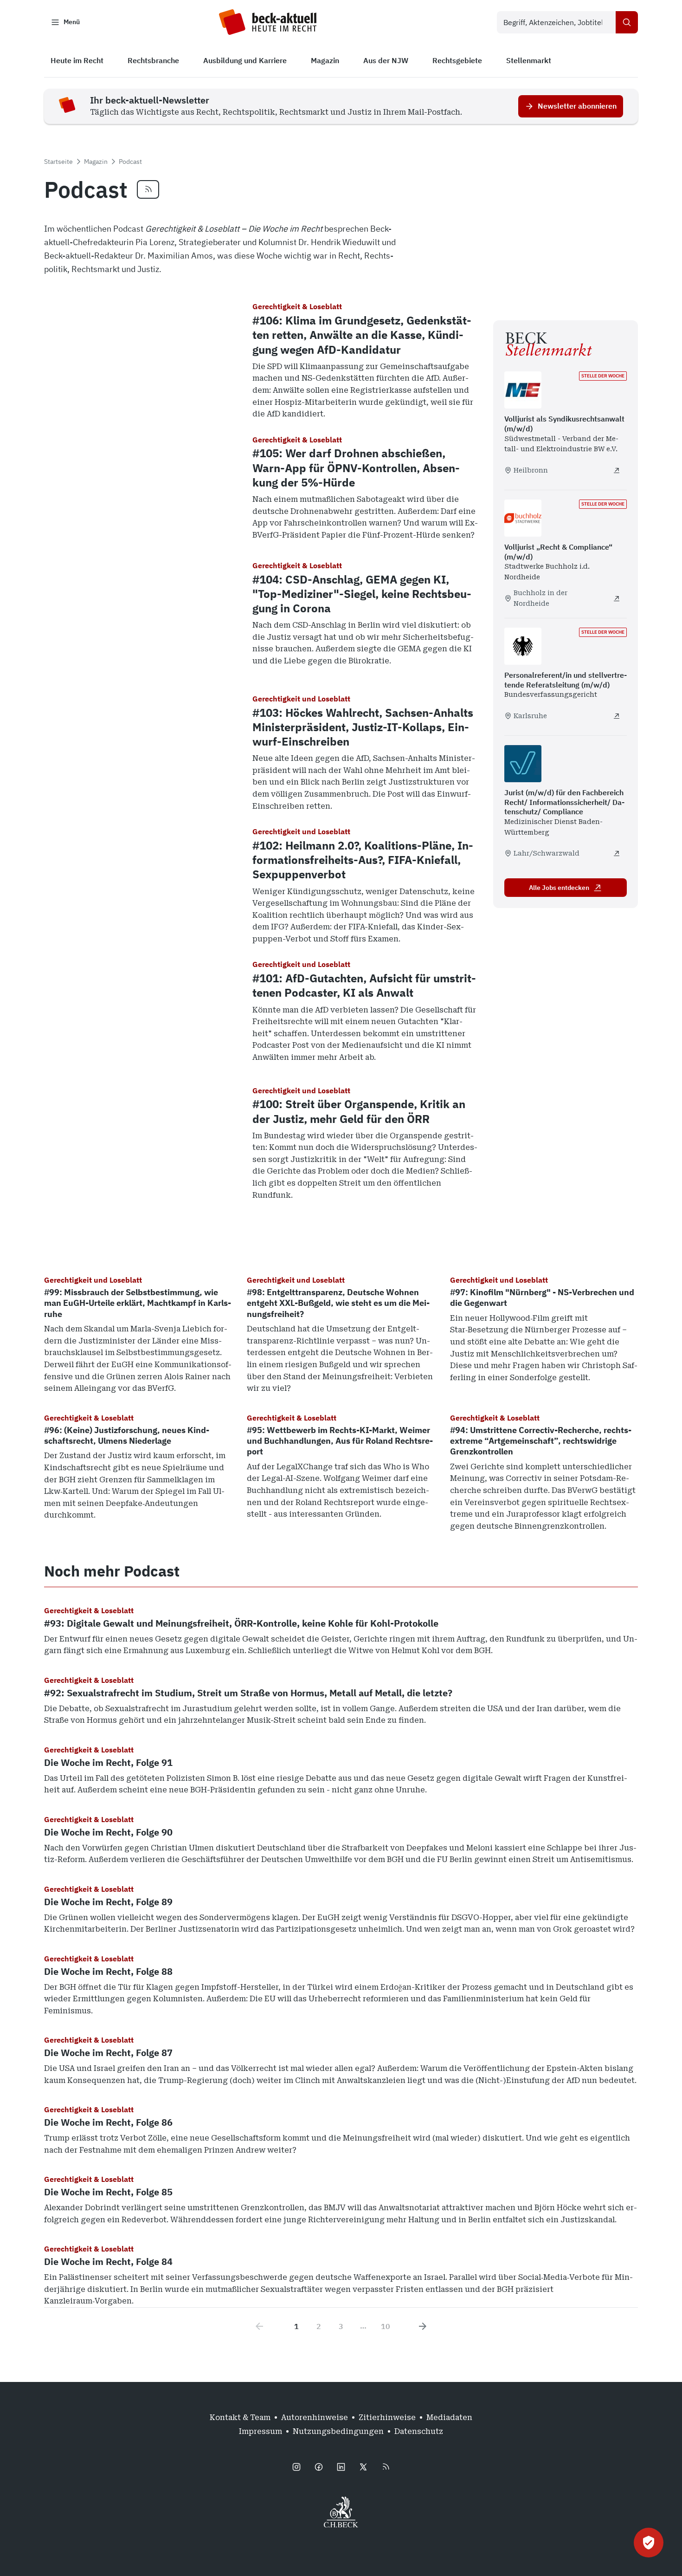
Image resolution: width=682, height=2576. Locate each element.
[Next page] (423, 2326)
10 (386, 2326)
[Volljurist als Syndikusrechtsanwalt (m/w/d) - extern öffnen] (617, 470)
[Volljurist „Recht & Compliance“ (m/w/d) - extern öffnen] (617, 598)
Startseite (58, 162)
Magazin (96, 162)
